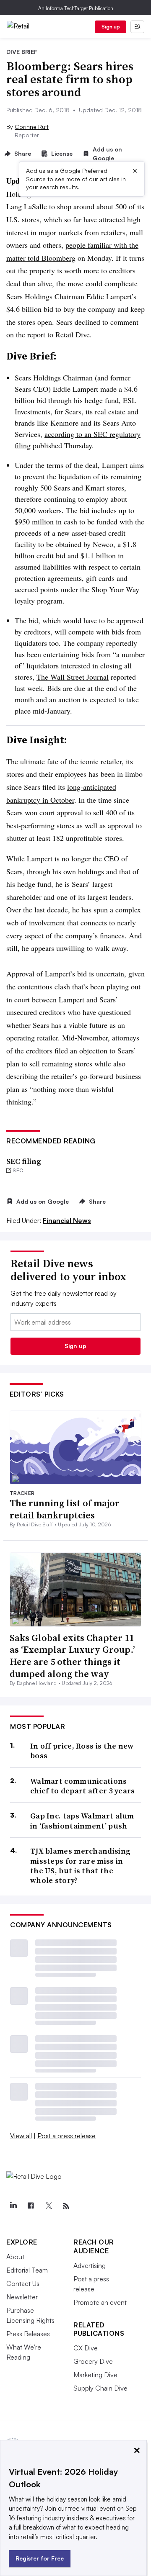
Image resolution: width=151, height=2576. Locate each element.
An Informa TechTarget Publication (76, 8)
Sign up (111, 27)
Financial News (67, 1220)
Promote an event (100, 2302)
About (15, 2257)
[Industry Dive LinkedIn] (13, 2206)
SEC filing (24, 1161)
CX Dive (86, 2348)
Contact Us (23, 2283)
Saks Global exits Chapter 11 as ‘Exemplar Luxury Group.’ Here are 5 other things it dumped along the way (72, 1656)
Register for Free (40, 2558)
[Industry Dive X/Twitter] (48, 2206)
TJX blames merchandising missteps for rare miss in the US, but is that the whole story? (80, 1866)
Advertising (90, 2265)
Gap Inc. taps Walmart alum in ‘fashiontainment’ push (82, 1821)
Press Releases (28, 2334)
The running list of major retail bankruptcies (65, 1509)
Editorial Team (27, 2270)
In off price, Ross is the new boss (82, 1751)
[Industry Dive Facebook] (31, 2206)
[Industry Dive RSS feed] (66, 2206)
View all (21, 2136)
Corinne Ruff (32, 127)
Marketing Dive (95, 2375)
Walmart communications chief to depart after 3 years (83, 1786)
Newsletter (22, 2297)
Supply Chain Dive (100, 2388)
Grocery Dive (93, 2361)
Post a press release (66, 2136)
